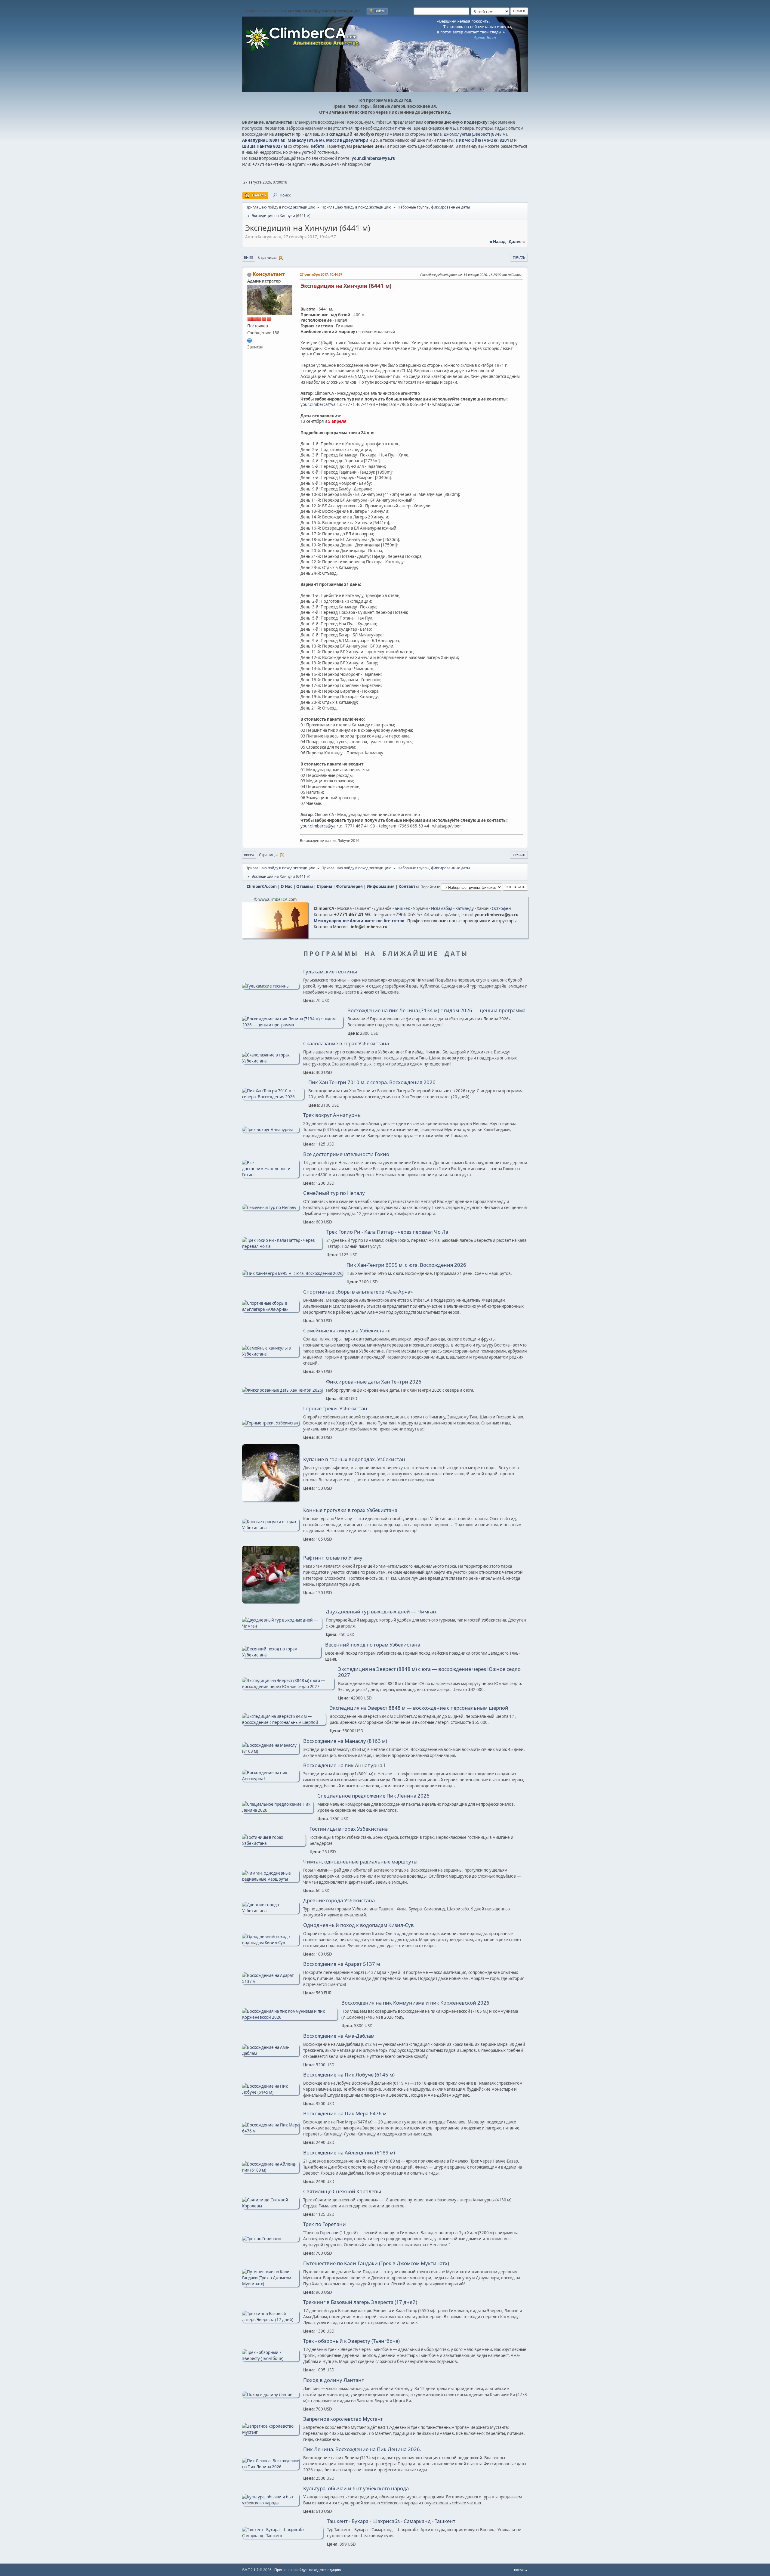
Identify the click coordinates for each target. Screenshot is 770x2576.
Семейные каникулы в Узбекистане (347, 1331)
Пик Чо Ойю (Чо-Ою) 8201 (482, 140)
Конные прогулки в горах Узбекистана (350, 1510)
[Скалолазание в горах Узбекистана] (271, 1061)
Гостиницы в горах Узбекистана (349, 1829)
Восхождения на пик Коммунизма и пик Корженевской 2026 (415, 2003)
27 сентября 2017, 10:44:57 (321, 274)
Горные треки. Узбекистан (335, 1409)
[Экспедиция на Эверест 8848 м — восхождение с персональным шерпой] (284, 1722)
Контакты (409, 886)
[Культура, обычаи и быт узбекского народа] (271, 2503)
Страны (324, 886)
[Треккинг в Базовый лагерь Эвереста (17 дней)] (271, 2320)
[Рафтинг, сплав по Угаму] (271, 1602)
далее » (517, 242)
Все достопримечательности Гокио (346, 1154)
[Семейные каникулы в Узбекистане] (271, 1354)
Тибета (317, 146)
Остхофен (501, 908)
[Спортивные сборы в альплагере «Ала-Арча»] (271, 1309)
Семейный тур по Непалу (334, 1193)
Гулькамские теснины (330, 972)
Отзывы (305, 886)
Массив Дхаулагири (347, 140)
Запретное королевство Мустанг (343, 2419)
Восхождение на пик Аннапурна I (344, 1765)
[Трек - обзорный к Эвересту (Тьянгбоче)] (271, 2358)
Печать (519, 257)
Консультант (269, 274)
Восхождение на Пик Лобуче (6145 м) (349, 2075)
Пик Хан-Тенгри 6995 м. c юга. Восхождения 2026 (406, 1265)
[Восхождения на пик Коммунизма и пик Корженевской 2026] (290, 2017)
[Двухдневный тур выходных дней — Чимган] (282, 1626)
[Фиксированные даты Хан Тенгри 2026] (282, 1390)
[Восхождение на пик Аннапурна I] (271, 1779)
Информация (381, 886)
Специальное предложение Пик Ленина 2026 (373, 1796)
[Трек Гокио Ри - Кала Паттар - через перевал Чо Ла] (282, 1246)
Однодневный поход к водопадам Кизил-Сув (359, 1925)
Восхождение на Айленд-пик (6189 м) (349, 2153)
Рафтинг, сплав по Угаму (333, 1558)
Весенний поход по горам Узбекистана (373, 1645)
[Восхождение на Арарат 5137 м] (271, 1981)
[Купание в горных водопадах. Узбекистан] (271, 1500)
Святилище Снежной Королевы (342, 2191)
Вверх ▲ (521, 2570)
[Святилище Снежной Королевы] (271, 2206)
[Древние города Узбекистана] (271, 1911)
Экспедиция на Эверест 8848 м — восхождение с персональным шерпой (419, 1708)
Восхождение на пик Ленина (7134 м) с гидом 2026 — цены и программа (436, 1010)
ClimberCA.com (262, 886)
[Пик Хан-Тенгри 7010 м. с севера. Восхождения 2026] (273, 1097)
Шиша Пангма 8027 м (265, 146)
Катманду (465, 908)
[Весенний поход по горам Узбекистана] (282, 1655)
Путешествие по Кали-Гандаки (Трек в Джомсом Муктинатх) (376, 2263)
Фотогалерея (349, 886)
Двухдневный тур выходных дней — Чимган (381, 1612)
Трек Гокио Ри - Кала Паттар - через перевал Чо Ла (387, 1232)
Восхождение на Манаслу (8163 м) (345, 1741)
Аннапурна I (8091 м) (264, 140)
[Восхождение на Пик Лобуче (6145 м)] (271, 2092)
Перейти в (430, 887)
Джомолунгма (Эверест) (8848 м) (475, 134)
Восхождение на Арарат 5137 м (342, 1964)
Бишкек (402, 908)
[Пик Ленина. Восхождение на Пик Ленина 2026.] (271, 2467)
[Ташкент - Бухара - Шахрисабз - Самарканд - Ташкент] (283, 2536)
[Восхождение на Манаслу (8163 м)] (271, 1751)
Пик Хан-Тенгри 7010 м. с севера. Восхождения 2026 (372, 1082)
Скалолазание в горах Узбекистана (346, 1044)
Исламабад (442, 908)
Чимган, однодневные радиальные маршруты (360, 1862)
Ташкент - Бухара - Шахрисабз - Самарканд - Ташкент (391, 2521)
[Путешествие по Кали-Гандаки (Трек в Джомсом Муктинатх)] (271, 2284)
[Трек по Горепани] (271, 2239)
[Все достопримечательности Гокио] (271, 1175)
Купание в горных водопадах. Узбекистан (354, 1459)
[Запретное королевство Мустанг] (271, 2432)
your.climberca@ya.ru (374, 158)
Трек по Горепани (325, 2224)
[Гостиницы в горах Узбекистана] (274, 1843)
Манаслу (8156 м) (306, 140)
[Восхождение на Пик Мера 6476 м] (271, 2131)
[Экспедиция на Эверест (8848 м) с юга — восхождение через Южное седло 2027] (288, 1687)
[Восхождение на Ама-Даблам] (271, 2053)
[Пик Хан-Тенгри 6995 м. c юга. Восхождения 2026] (292, 1273)
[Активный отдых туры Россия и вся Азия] (250, 340)
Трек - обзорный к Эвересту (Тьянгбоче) (351, 2341)
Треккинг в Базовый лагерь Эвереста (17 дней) (360, 2302)
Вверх (249, 855)
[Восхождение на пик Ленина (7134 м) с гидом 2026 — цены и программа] (293, 1025)
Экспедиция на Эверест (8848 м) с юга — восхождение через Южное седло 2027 (429, 1672)
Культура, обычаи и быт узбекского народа (356, 2488)
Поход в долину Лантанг (333, 2380)
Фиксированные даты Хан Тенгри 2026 (374, 1382)
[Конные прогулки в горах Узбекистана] (271, 1528)
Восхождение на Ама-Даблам (339, 2036)
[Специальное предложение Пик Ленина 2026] (278, 1810)
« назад (498, 242)
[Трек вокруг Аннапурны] (271, 1130)
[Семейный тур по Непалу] (271, 1208)
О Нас (286, 886)
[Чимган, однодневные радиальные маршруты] (271, 1879)
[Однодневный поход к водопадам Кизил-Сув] (271, 1943)
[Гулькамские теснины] (271, 986)
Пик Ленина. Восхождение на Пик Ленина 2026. (362, 2449)
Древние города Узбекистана (339, 1900)
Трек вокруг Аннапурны (332, 1115)
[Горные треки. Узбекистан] (271, 1423)
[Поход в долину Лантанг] (271, 2395)
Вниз (249, 257)
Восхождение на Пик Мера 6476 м (345, 2114)
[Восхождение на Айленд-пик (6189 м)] (271, 2170)
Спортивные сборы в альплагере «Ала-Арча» (358, 1292)
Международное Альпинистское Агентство (359, 921)
